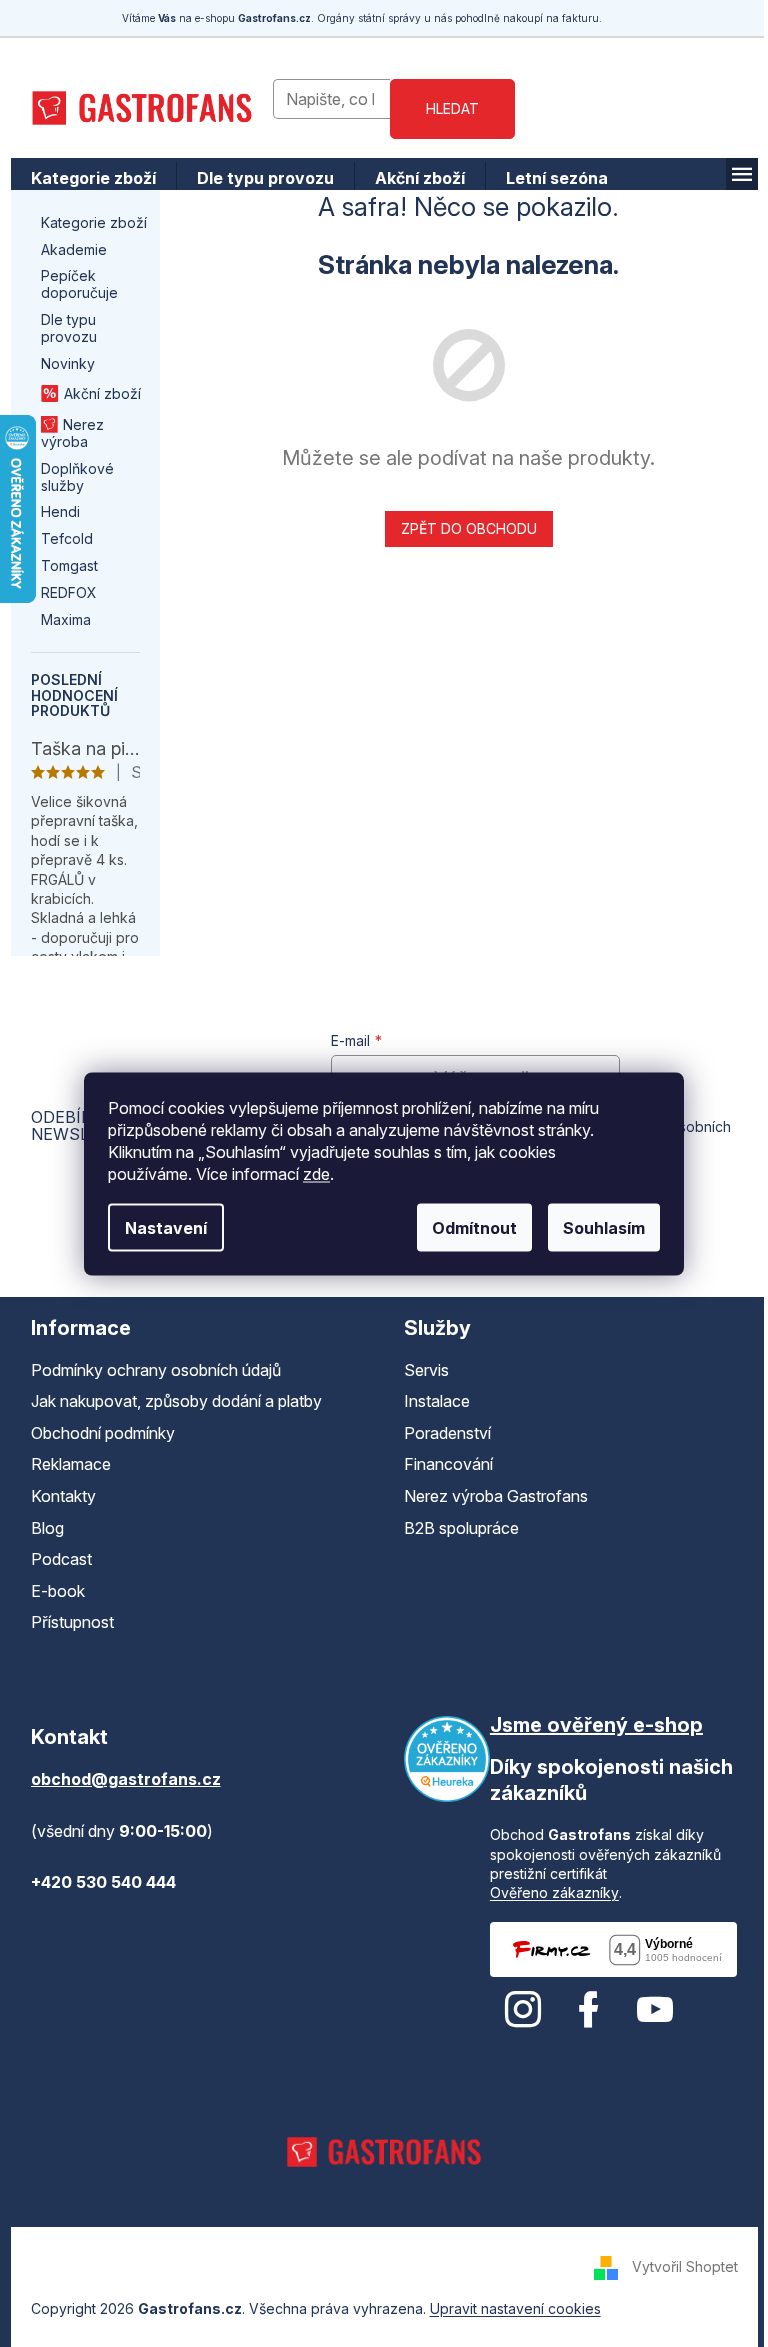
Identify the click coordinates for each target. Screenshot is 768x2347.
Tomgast (69, 565)
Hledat (452, 108)
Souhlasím (604, 1227)
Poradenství (447, 1433)
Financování (448, 1464)
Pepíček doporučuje (79, 284)
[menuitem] (93, 178)
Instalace (437, 1401)
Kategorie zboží (94, 222)
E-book (58, 1591)
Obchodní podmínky (103, 1433)
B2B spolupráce (461, 1528)
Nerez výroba (72, 433)
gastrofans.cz (523, 2010)
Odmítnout (474, 1227)
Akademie (74, 249)
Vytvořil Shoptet (685, 2266)
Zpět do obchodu (469, 528)
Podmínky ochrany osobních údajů (156, 1370)
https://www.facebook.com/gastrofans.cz (589, 2010)
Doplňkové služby (77, 477)
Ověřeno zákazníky (554, 1892)
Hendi (60, 511)
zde (316, 1173)
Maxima (66, 619)
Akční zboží (102, 393)
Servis (426, 1370)
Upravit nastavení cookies (515, 2308)
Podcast (61, 1559)
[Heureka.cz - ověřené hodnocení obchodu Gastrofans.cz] (447, 1759)
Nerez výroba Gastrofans (496, 1496)
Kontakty (63, 1496)
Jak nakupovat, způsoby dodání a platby (176, 1401)
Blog (47, 1528)
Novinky (68, 363)
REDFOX (69, 592)
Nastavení (166, 1227)
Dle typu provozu (69, 328)
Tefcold (67, 538)
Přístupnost (72, 1622)
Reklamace (71, 1464)
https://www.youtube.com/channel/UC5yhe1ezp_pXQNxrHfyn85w (655, 2010)
